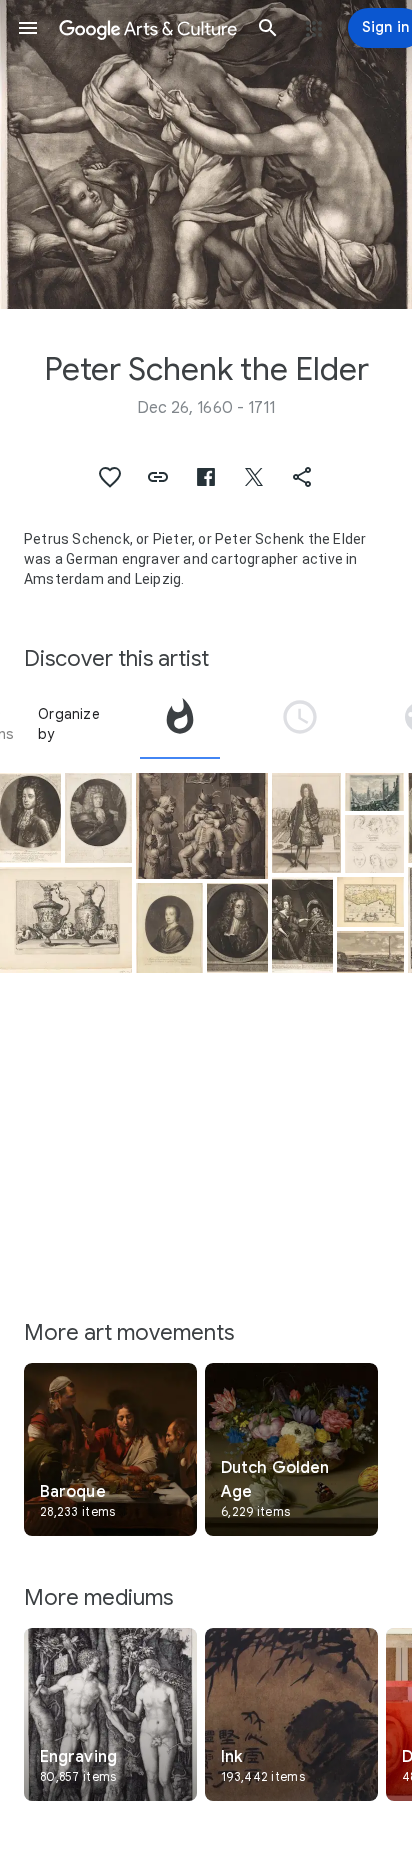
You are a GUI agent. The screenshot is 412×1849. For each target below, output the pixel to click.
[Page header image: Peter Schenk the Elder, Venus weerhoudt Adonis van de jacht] (206, 154)
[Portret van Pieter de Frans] (237, 928)
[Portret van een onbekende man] (98, 818)
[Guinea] (370, 902)
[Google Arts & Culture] (148, 28)
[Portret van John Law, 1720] (306, 823)
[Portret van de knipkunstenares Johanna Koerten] (169, 928)
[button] (28, 28)
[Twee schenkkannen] (66, 920)
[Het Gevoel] (202, 826)
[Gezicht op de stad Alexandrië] (370, 952)
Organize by (69, 724)
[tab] (180, 724)
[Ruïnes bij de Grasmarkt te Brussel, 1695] (374, 792)
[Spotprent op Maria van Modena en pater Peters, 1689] (302, 925)
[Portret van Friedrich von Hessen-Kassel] (30, 818)
